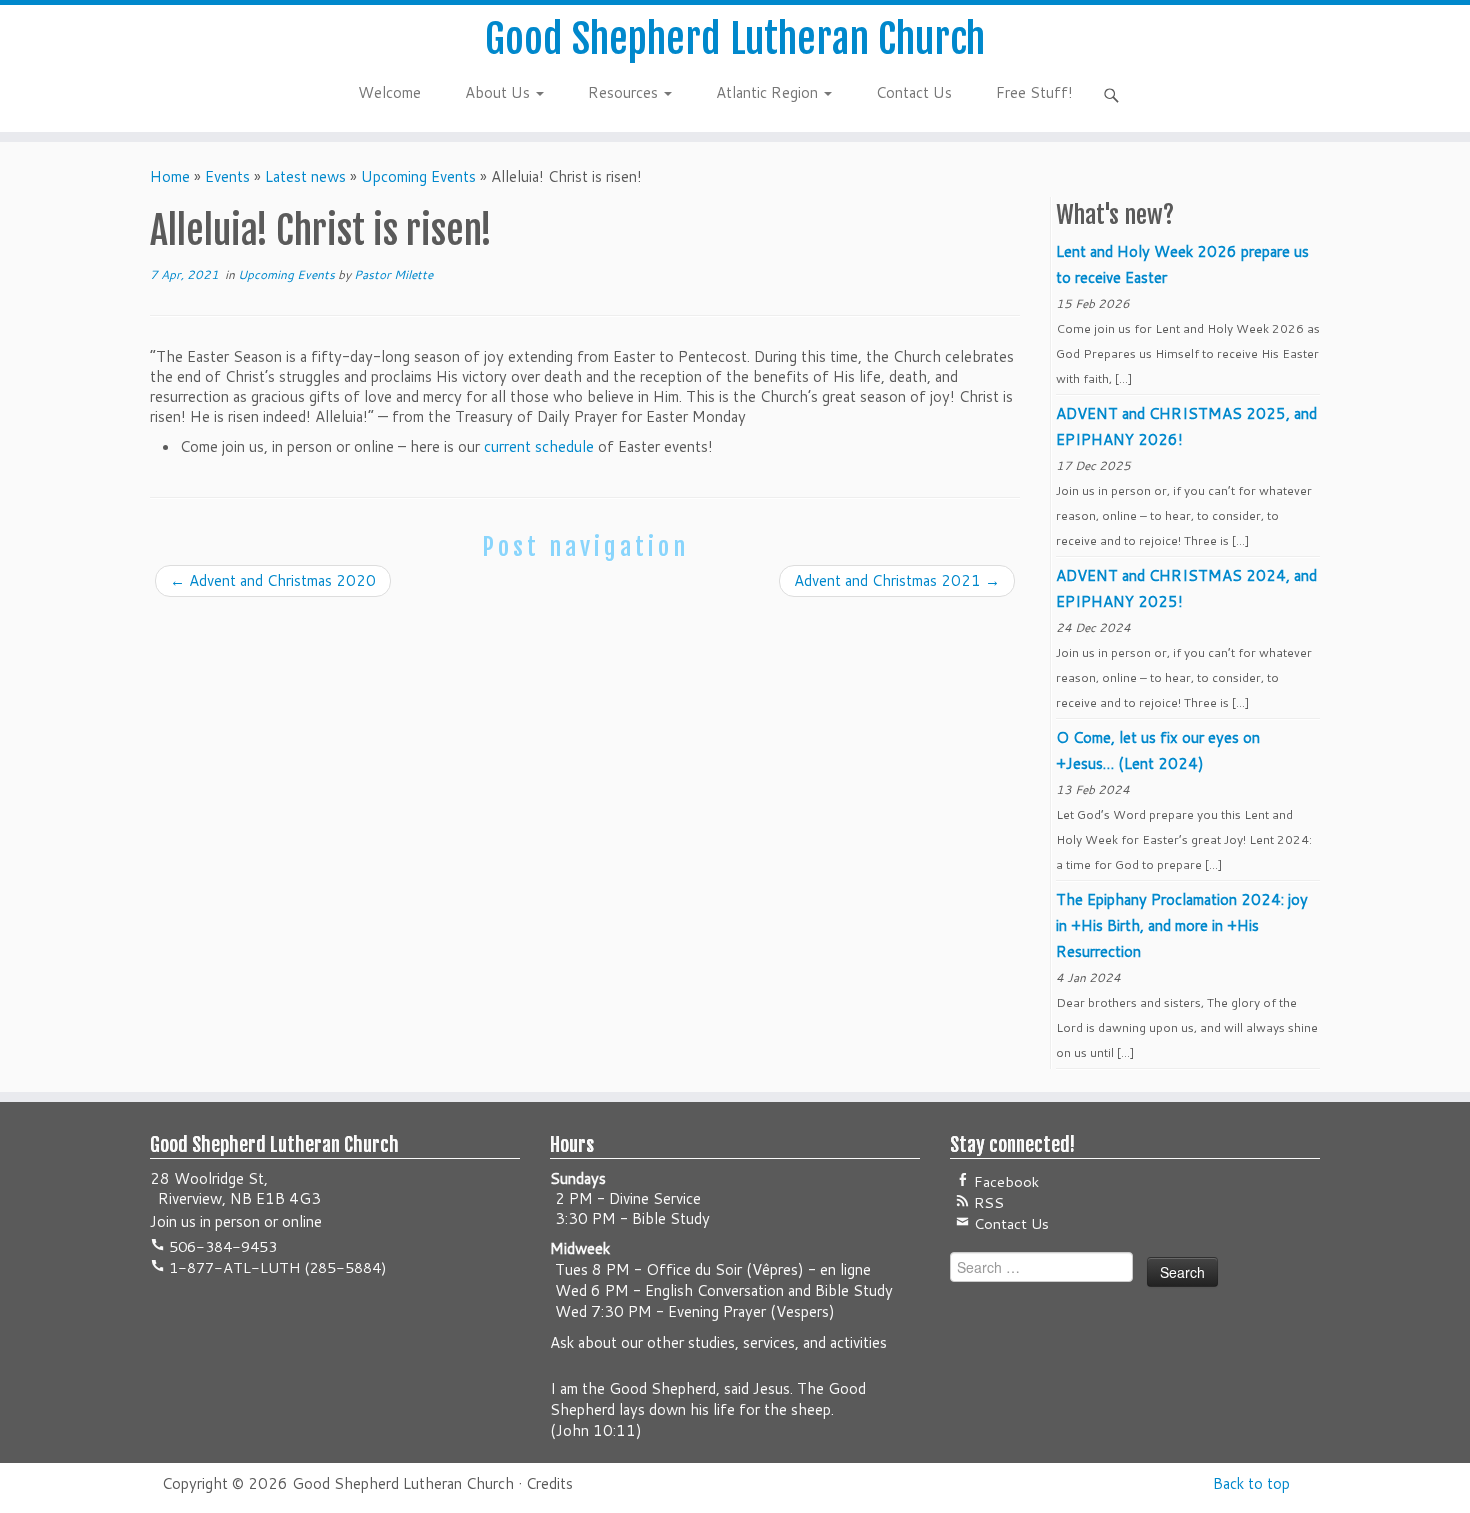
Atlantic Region (769, 92)
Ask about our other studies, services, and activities (718, 1342)
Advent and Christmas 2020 (273, 580)
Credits (549, 1483)
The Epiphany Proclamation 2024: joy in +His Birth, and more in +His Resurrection (1182, 925)
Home (170, 176)
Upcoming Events (418, 176)
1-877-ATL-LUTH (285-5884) (276, 1267)
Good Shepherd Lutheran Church (735, 39)
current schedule (539, 446)
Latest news (305, 176)
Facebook (1004, 1181)
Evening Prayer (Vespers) (751, 1311)
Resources (625, 92)
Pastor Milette (393, 274)
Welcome (389, 92)
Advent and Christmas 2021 (897, 580)
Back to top (1251, 1483)
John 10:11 (596, 1430)
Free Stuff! (1034, 92)
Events (227, 176)
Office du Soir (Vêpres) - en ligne (758, 1269)
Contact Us (914, 92)
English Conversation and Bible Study (769, 1290)
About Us (499, 92)
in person (230, 1221)
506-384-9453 (221, 1246)
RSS (987, 1202)
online (302, 1221)
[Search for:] (1115, 95)
